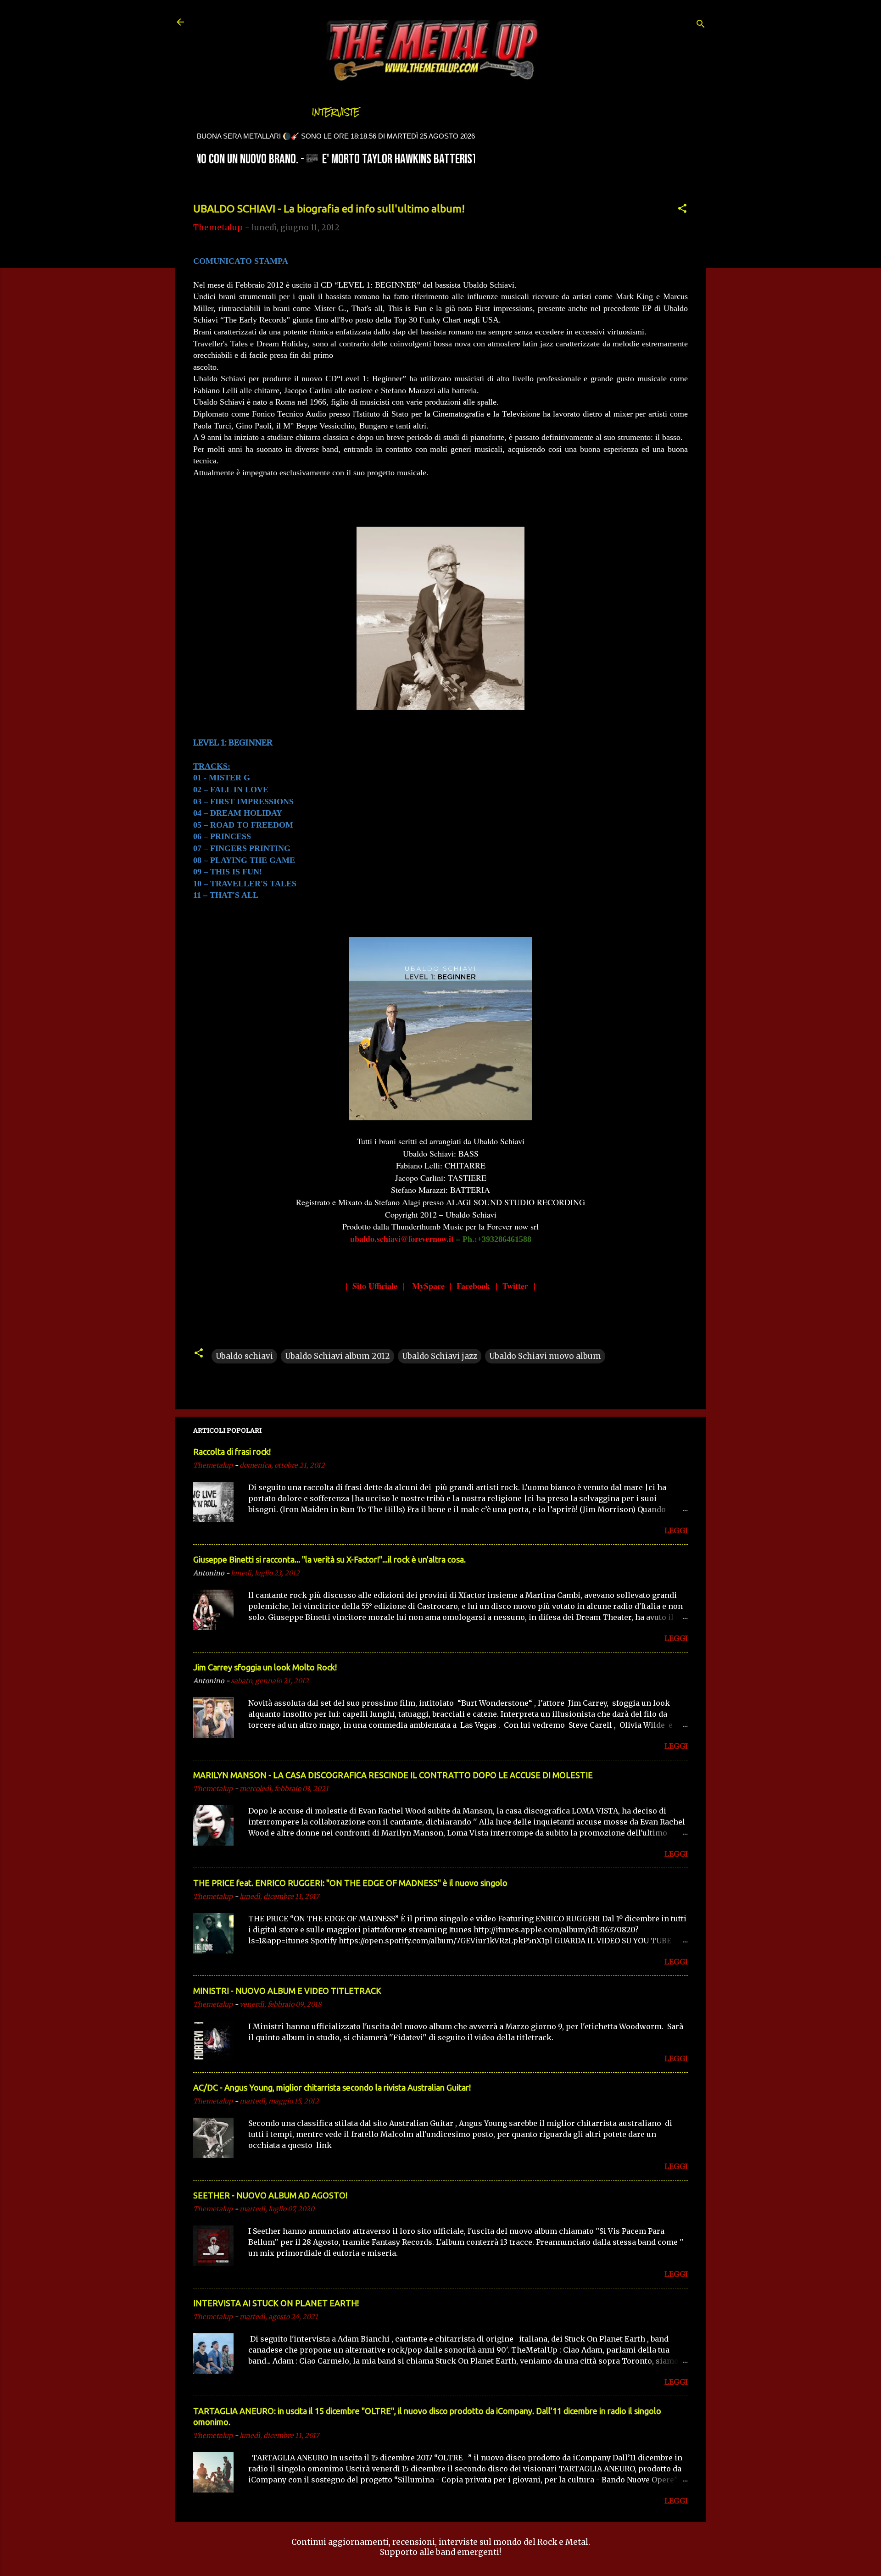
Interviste (336, 112)
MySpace (428, 1286)
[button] (682, 210)
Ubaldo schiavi (244, 1356)
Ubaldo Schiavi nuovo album (545, 1356)
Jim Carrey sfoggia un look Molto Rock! (265, 1667)
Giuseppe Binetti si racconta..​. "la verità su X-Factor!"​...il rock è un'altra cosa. (329, 1559)
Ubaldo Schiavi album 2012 (337, 1356)
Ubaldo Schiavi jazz (440, 1356)
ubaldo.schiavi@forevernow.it (402, 1239)
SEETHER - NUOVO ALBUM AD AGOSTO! (270, 2195)
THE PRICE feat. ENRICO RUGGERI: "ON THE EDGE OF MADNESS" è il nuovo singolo (350, 1883)
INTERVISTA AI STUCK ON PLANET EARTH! (276, 2303)
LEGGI (676, 1530)
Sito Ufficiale (375, 1286)
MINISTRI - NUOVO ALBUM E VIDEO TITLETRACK (287, 1991)
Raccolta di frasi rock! (232, 1452)
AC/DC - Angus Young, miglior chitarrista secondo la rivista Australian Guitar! (332, 2087)
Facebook (473, 1286)
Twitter (515, 1286)
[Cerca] (701, 25)
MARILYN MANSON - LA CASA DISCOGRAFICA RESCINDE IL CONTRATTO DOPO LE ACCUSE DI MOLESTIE (393, 1775)
